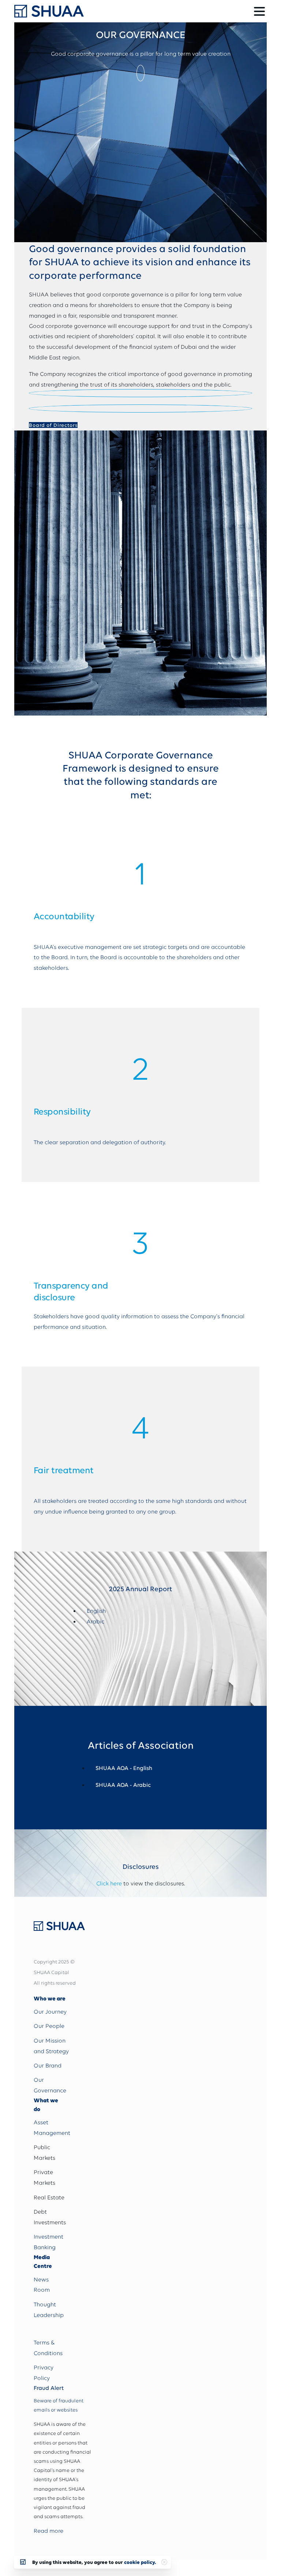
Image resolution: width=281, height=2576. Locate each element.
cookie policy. (140, 2562)
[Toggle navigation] (259, 11)
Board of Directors (53, 425)
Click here (109, 1884)
